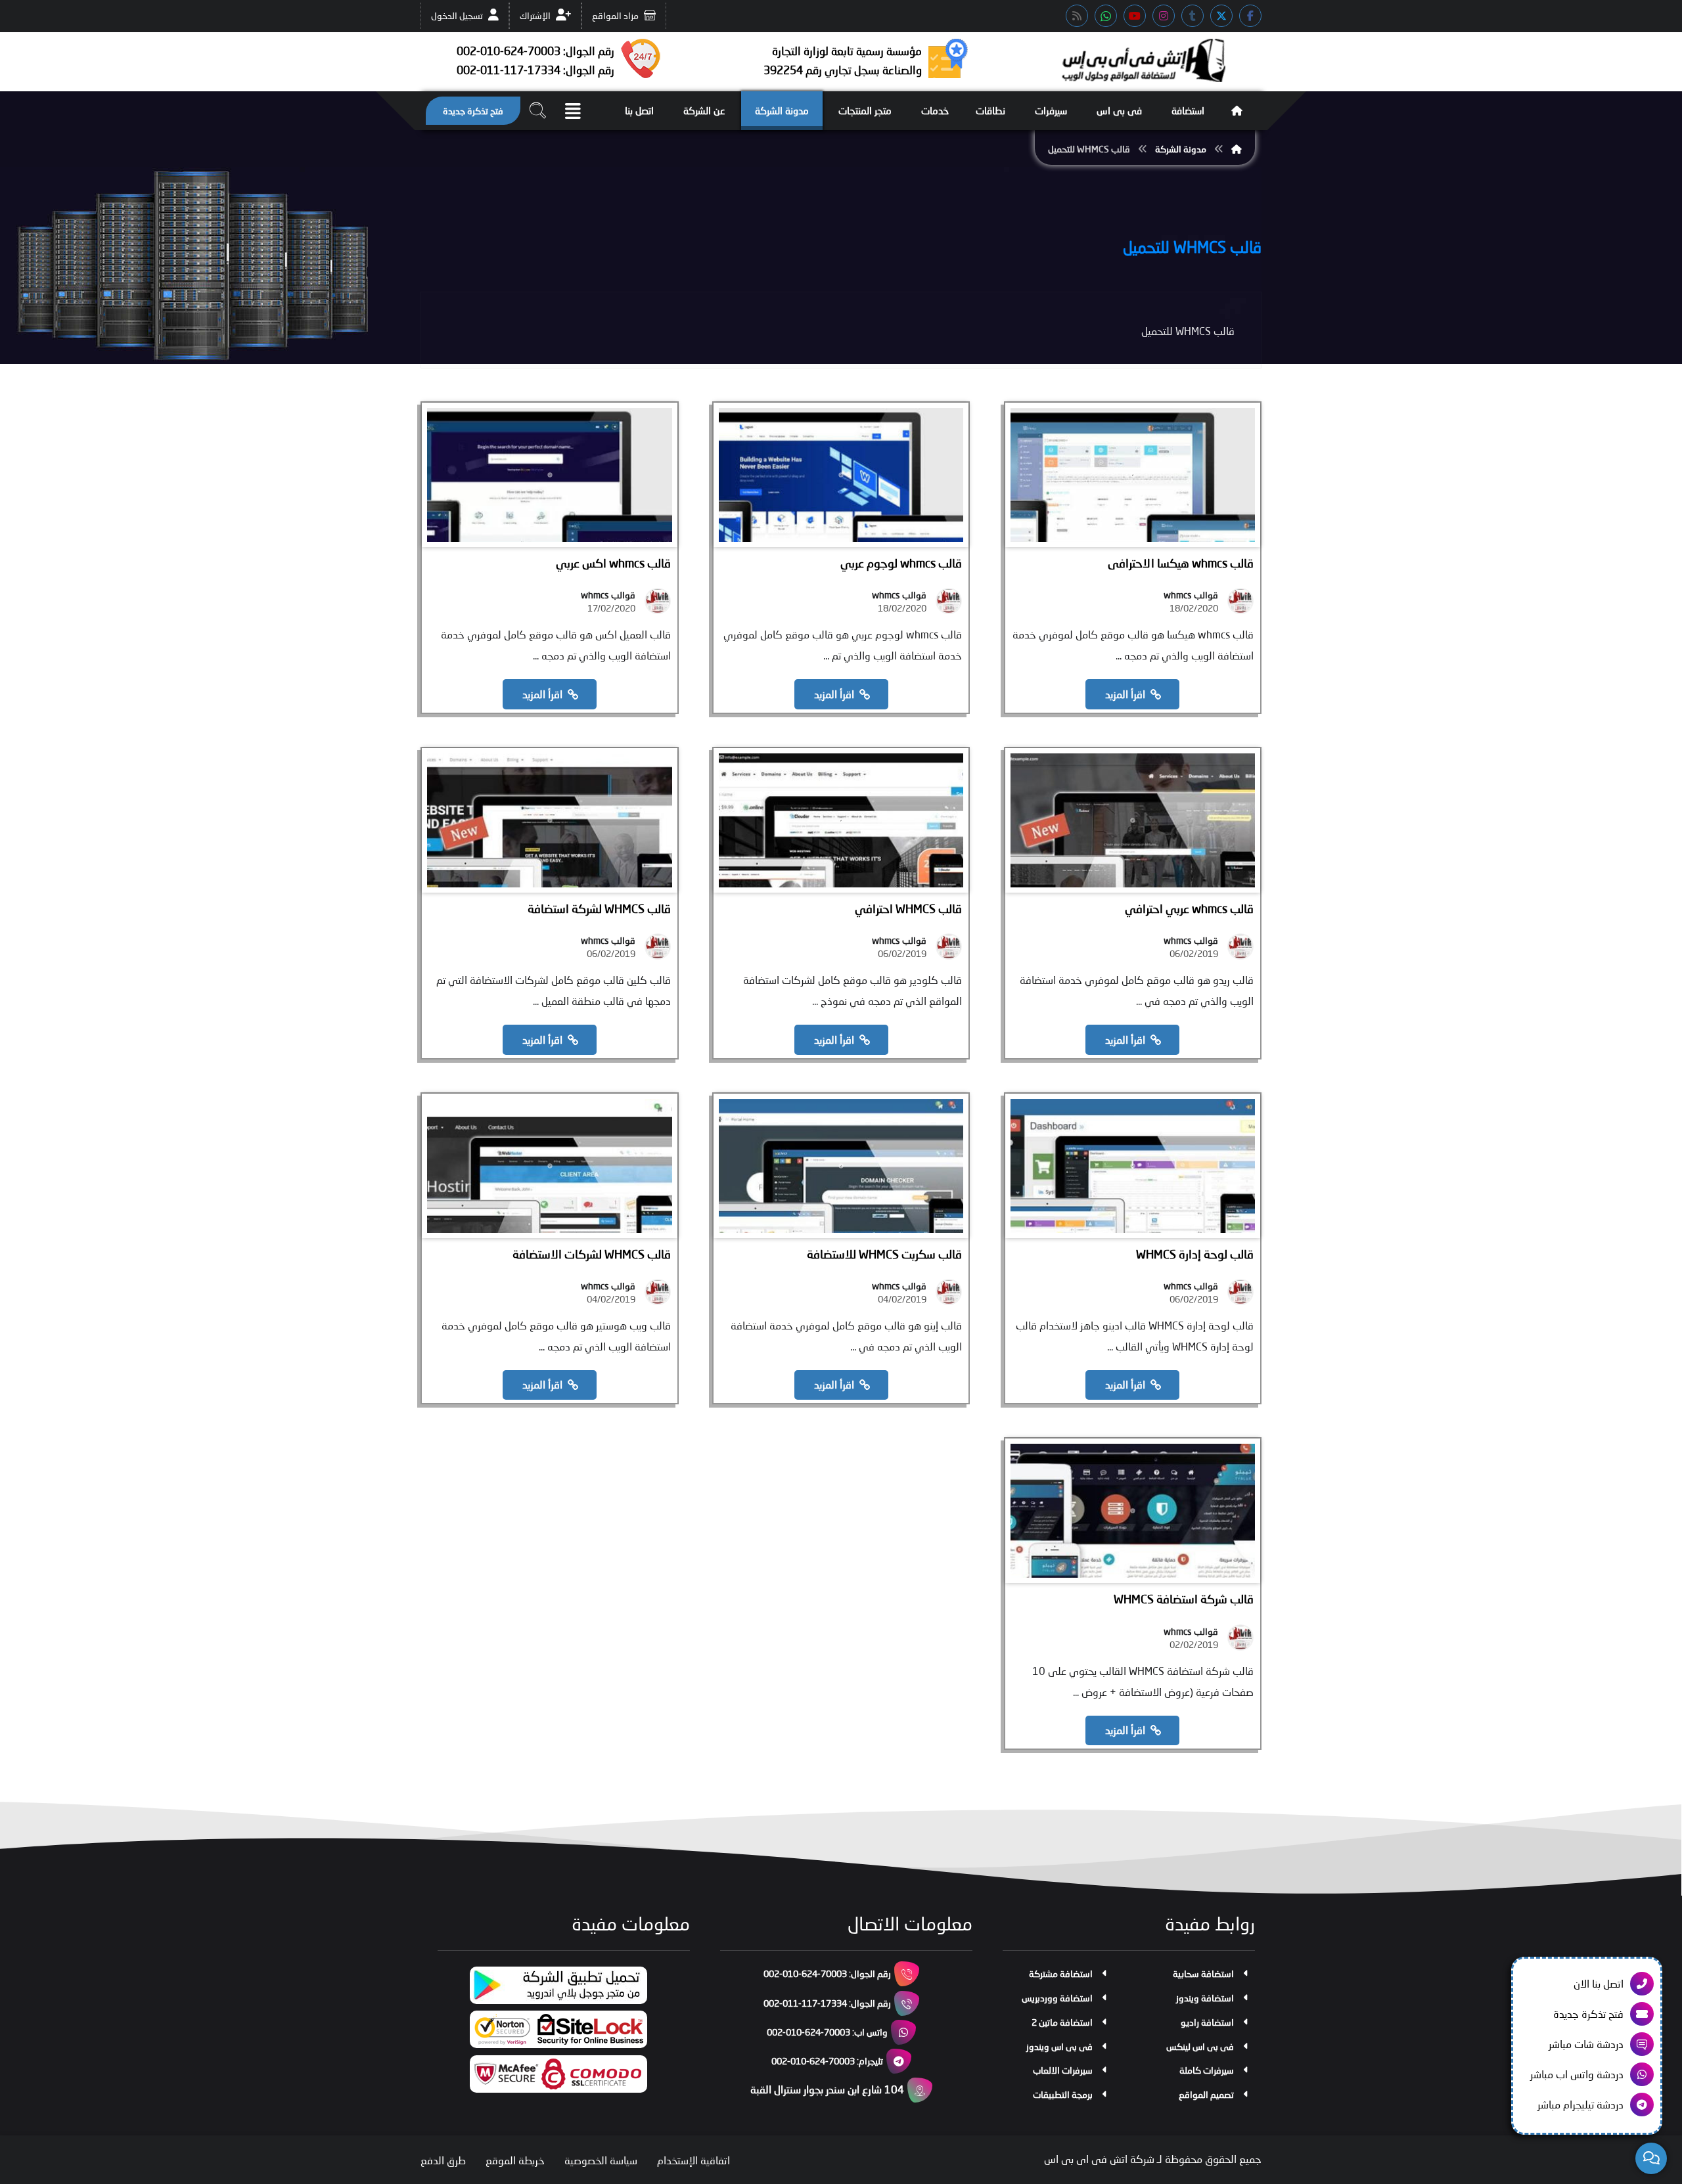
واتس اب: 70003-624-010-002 (827, 2032)
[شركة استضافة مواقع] (1143, 60)
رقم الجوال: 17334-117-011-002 (827, 2003)
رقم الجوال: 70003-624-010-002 (827, 1973)
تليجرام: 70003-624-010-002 (827, 2061)
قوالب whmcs (1191, 595)
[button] (1250, 16)
